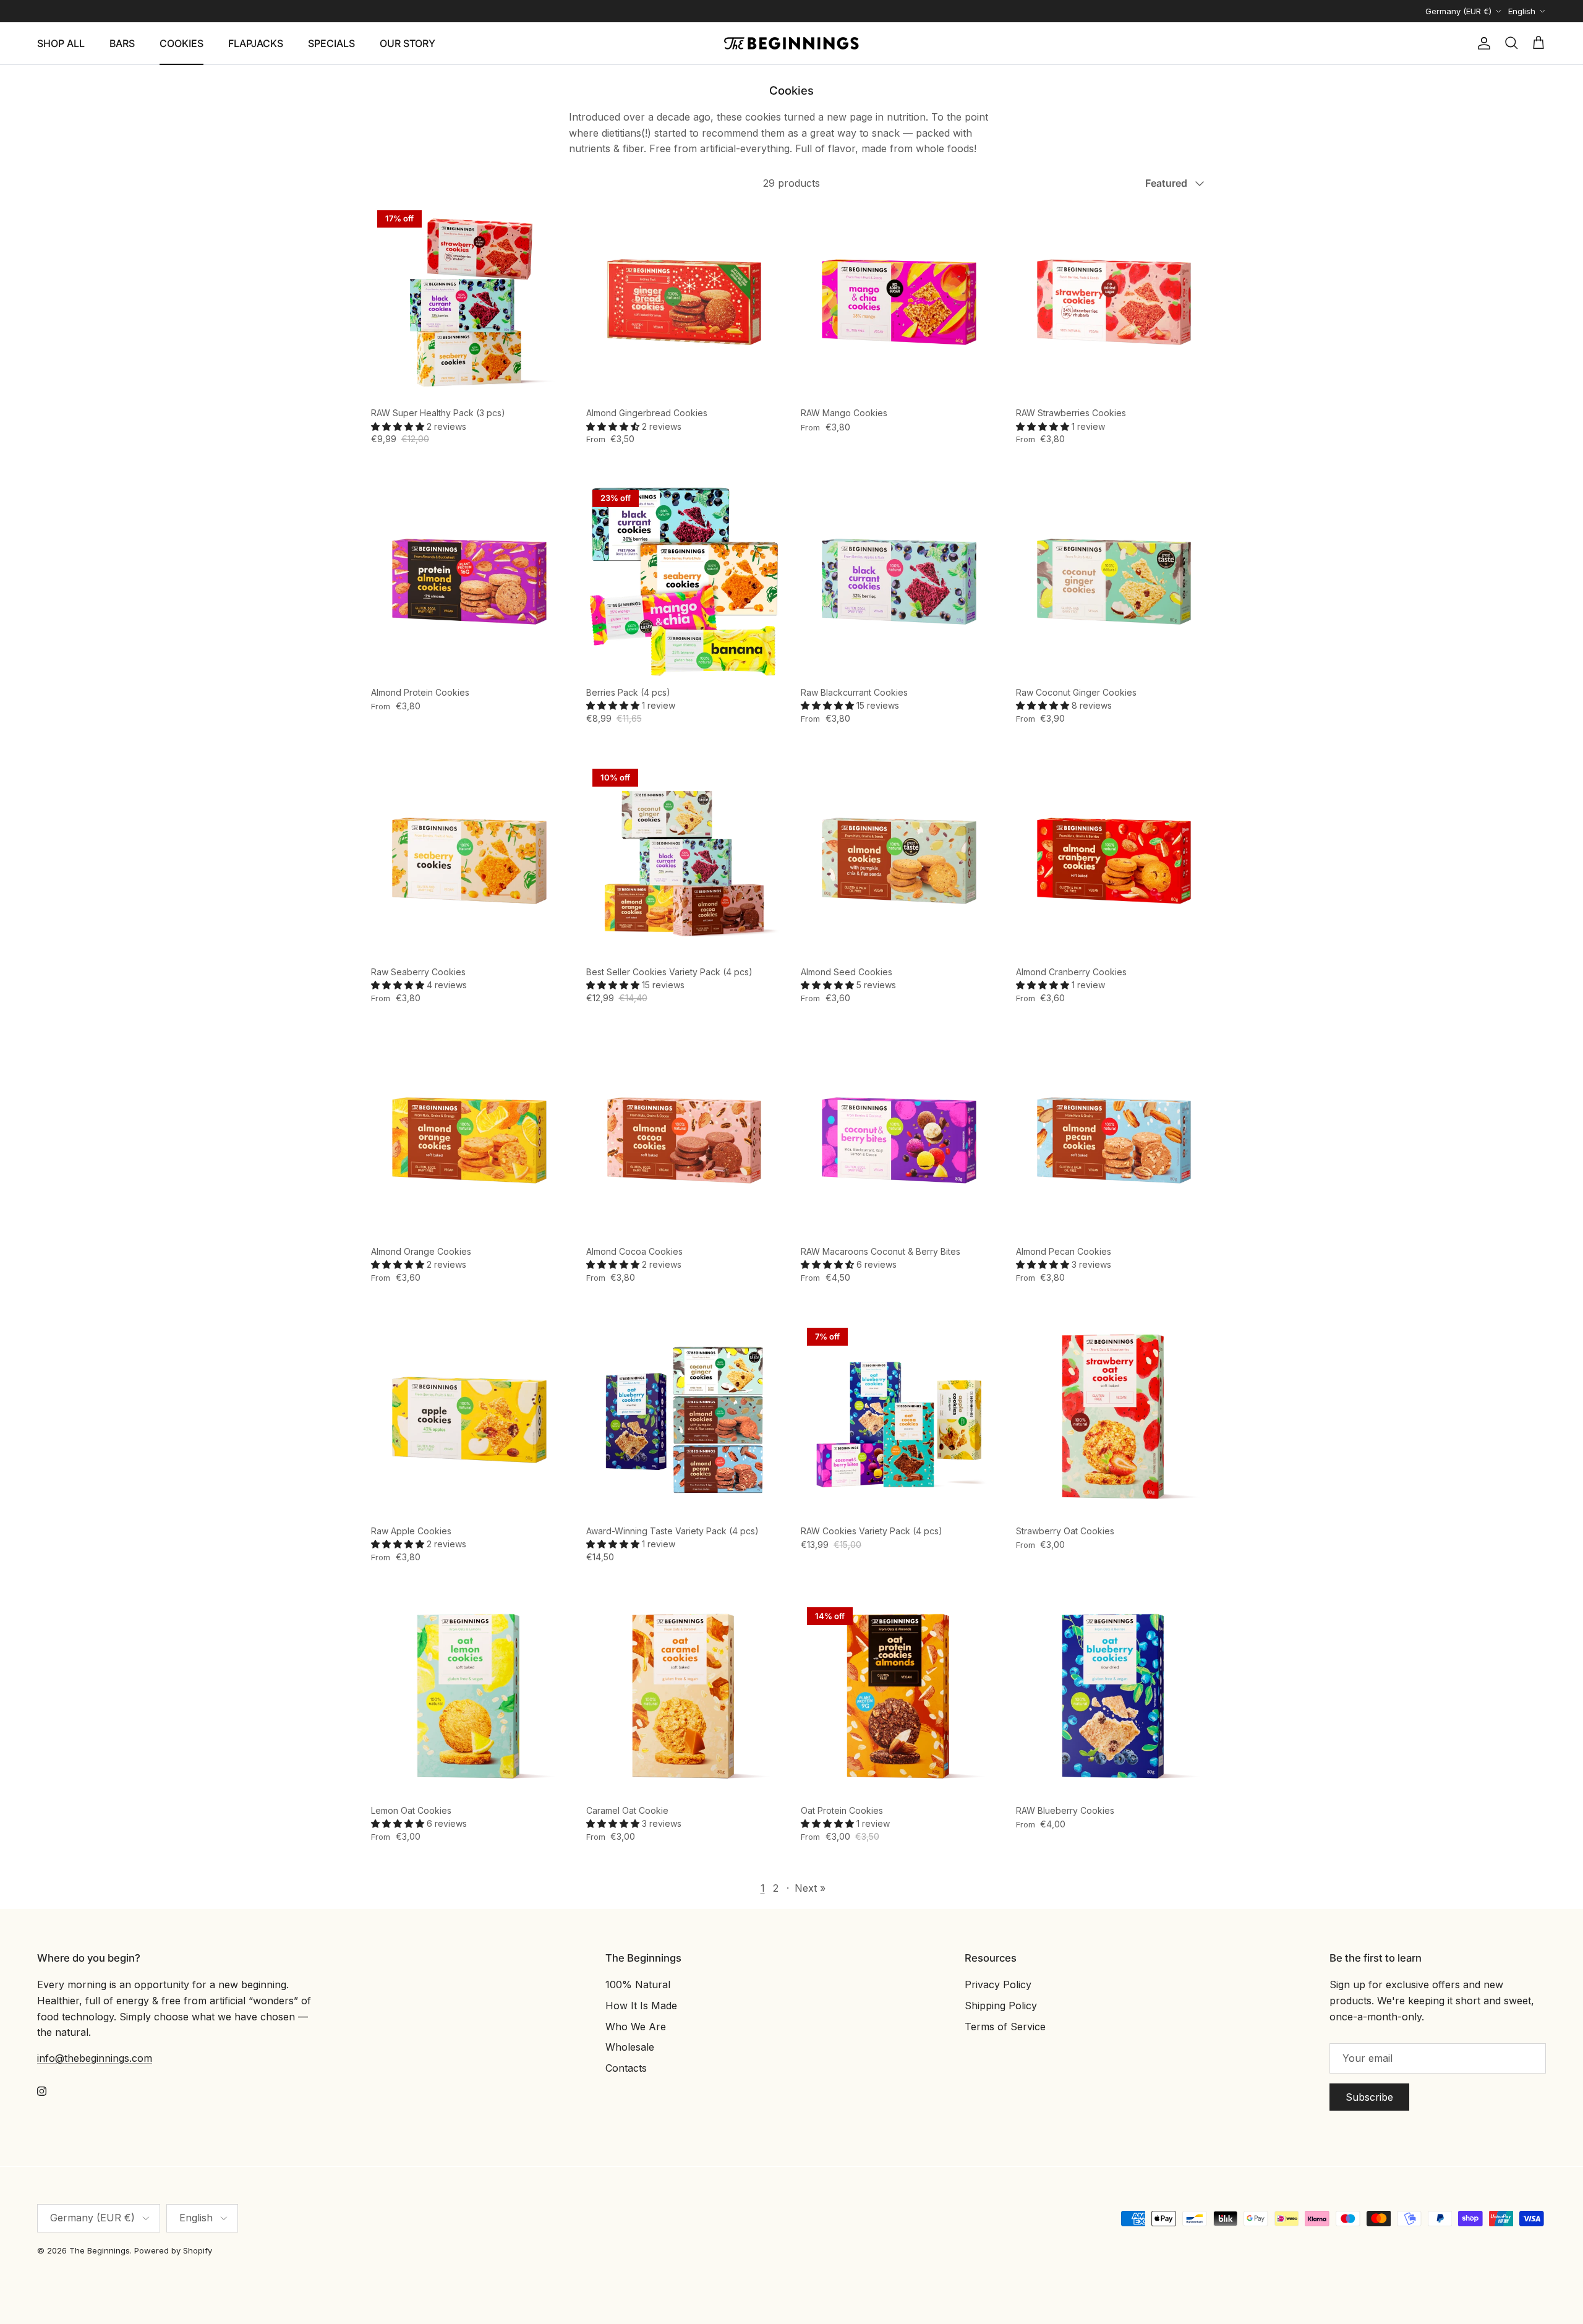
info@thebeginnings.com (95, 2058)
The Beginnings (100, 2250)
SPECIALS (331, 43)
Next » (810, 1888)
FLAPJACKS (256, 43)
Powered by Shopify (173, 2250)
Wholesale (630, 2047)
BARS (122, 43)
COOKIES (181, 43)
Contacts (626, 2068)
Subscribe (1369, 2097)
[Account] (1482, 43)
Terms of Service (1005, 2027)
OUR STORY (407, 43)
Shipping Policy (1001, 2006)
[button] (399, 426)
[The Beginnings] (791, 43)
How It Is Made (641, 2006)
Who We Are (636, 2027)
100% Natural (638, 1984)
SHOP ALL (61, 43)
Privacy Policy (998, 1984)
